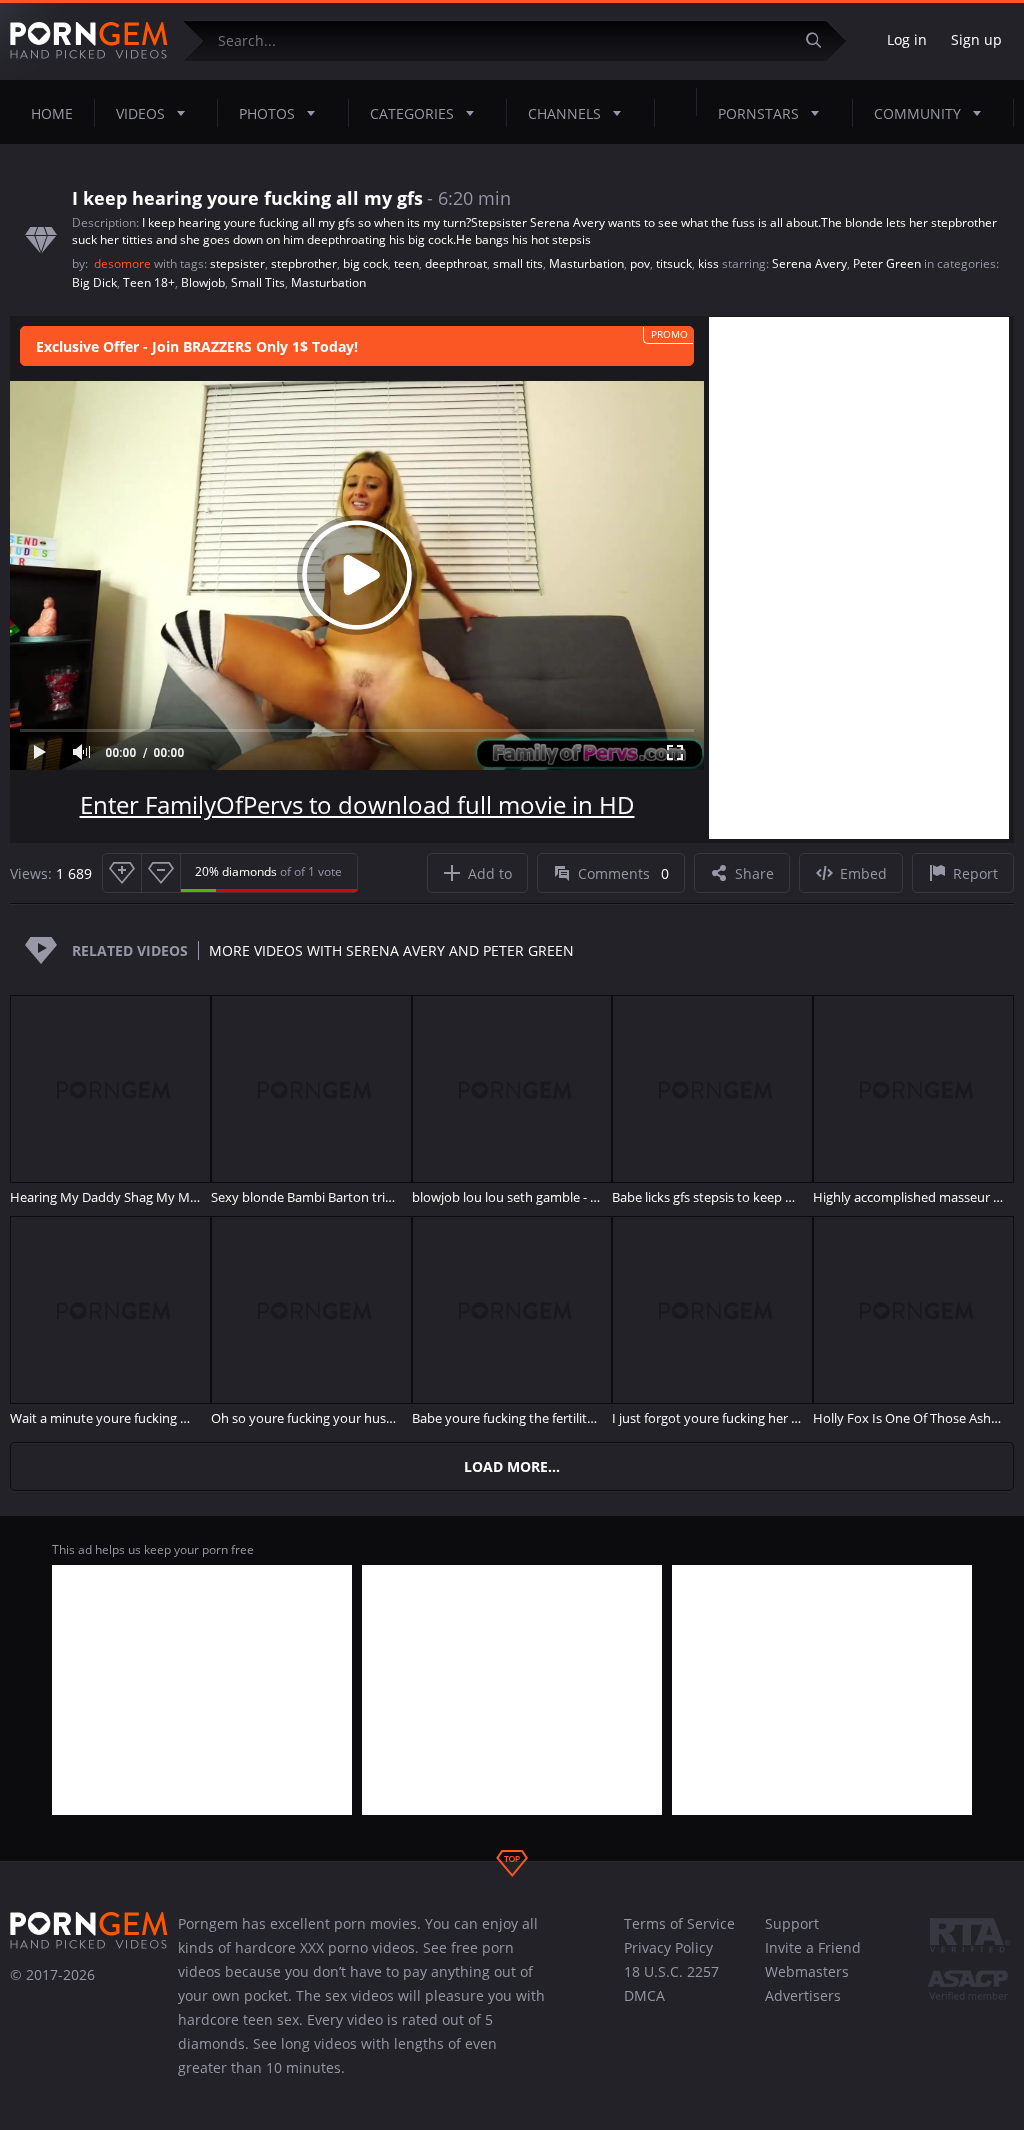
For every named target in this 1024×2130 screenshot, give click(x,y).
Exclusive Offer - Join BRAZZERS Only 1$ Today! (197, 346)
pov (640, 263)
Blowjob (203, 282)
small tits (518, 263)
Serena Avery (809, 263)
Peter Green (887, 263)
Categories (412, 113)
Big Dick (94, 282)
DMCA (644, 1995)
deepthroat (456, 263)
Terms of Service (679, 1923)
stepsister (237, 263)
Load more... (512, 1466)
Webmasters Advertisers (807, 1983)
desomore (124, 263)
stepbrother (304, 263)
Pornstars (758, 113)
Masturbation (586, 263)
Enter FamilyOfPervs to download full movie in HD (357, 804)
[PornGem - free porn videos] (89, 41)
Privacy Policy (668, 1947)
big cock (365, 263)
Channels (564, 113)
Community (917, 113)
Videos (140, 113)
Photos (267, 113)
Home (52, 113)
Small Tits (258, 282)
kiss (708, 263)
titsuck (674, 263)
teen (406, 263)
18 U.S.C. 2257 (671, 1971)
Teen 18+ (149, 282)
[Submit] (821, 40)
